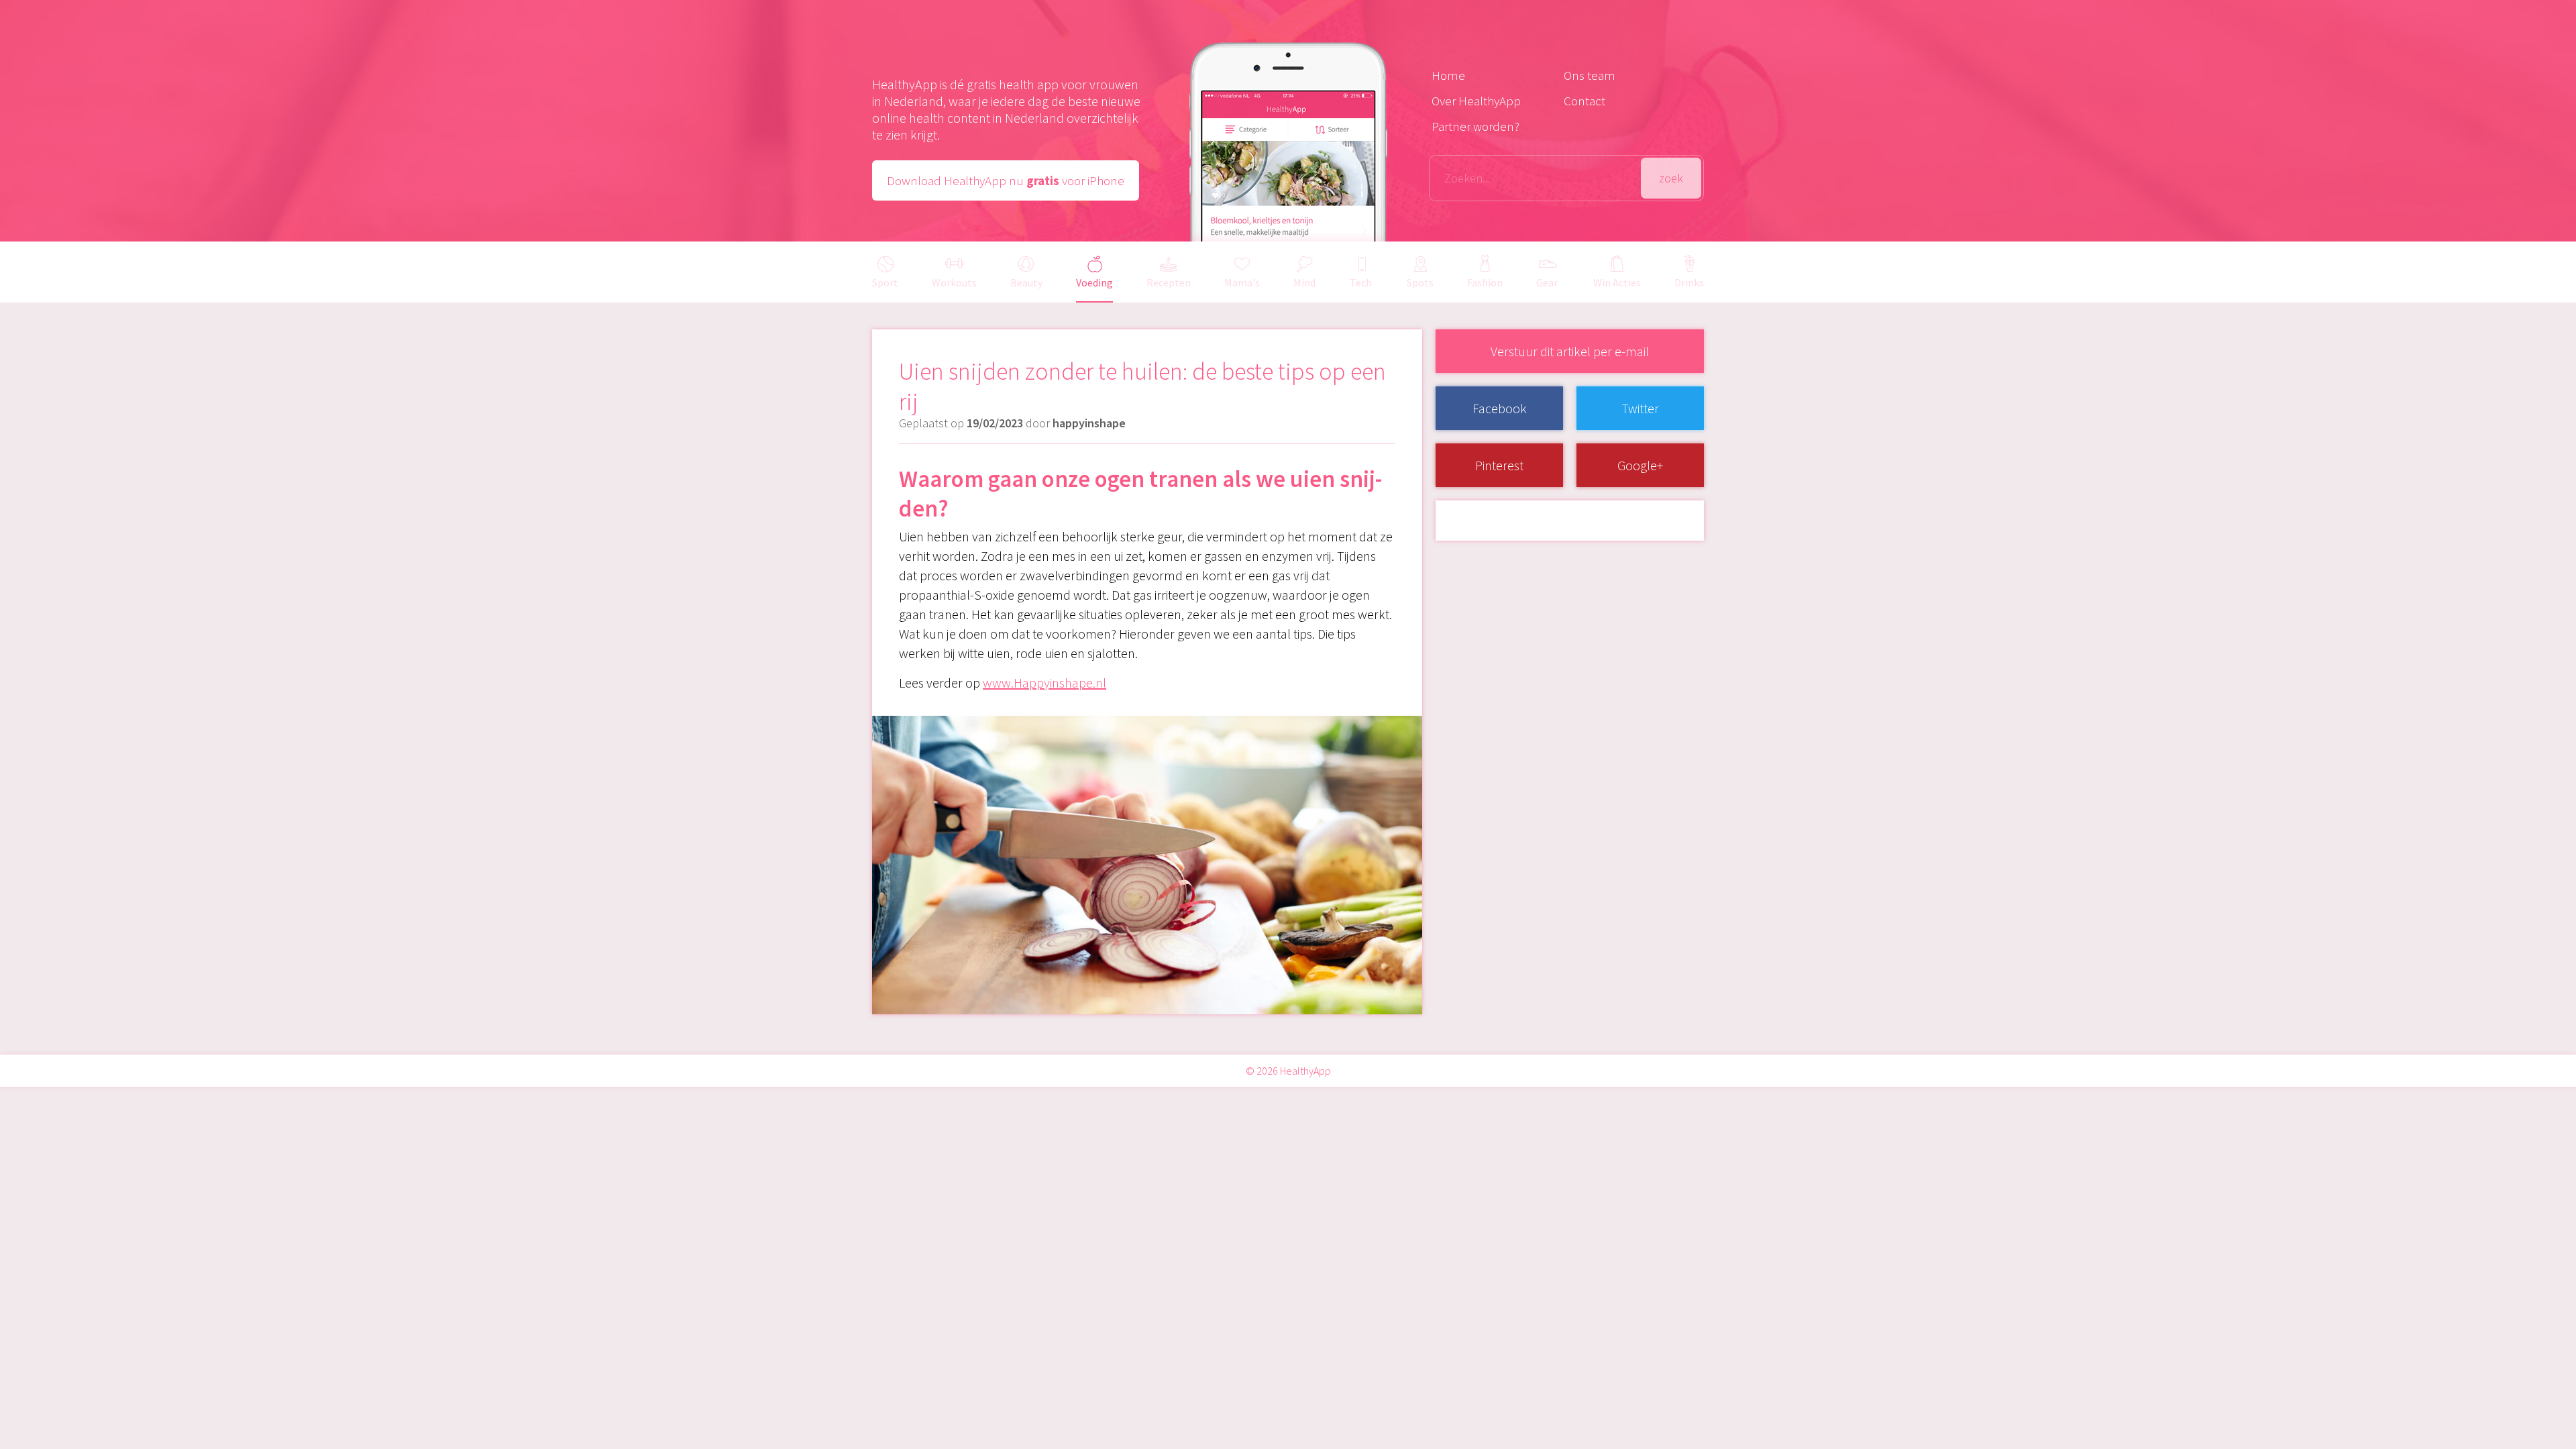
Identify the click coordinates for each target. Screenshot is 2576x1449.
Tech (1361, 282)
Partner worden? (1475, 126)
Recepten (1169, 282)
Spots (1420, 282)
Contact (1585, 101)
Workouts (954, 282)
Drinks (1689, 282)
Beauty (1026, 282)
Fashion (1485, 282)
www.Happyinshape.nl (1044, 683)
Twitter (1640, 408)
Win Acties (1617, 282)
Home (1448, 75)
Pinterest (1499, 465)
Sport (885, 282)
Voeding (1094, 282)
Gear (1547, 282)
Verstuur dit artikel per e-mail (1570, 351)
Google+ (1640, 465)
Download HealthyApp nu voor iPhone (1006, 180)
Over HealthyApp (1476, 101)
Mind (1304, 282)
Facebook (1500, 408)
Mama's (1242, 282)
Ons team (1590, 75)
